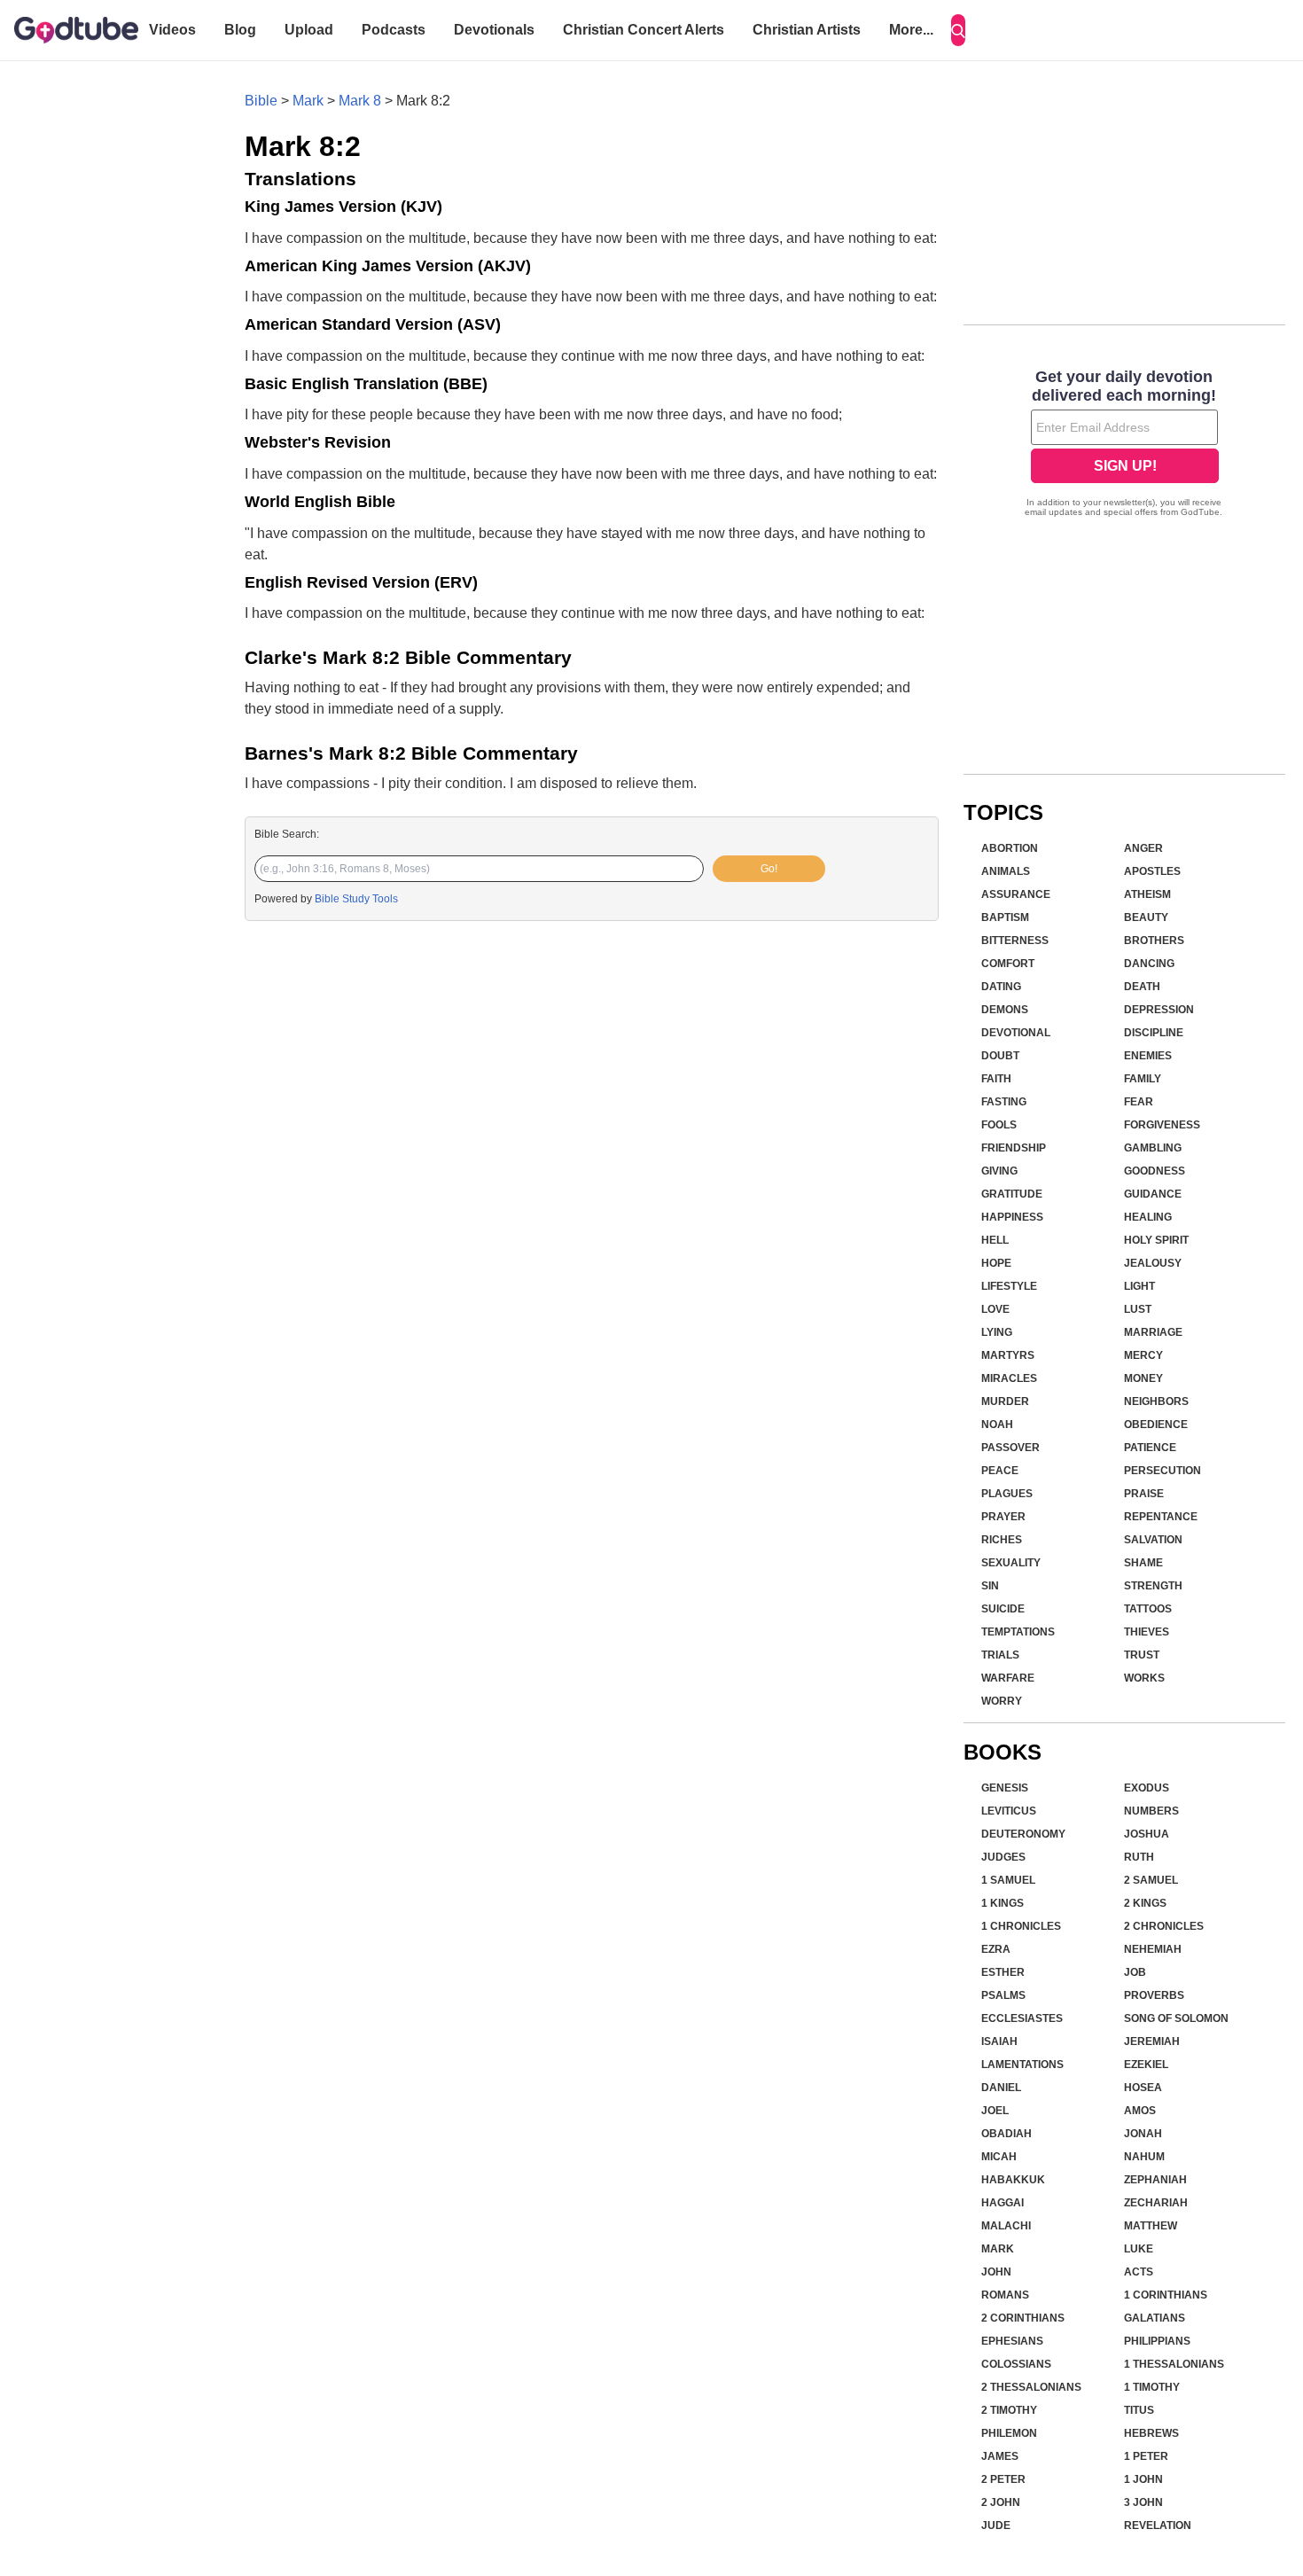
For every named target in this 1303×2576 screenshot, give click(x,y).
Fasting (1004, 1102)
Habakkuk (1013, 2180)
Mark (308, 101)
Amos (1140, 2111)
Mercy (1143, 1355)
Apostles (1152, 871)
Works (1144, 1678)
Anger (1143, 848)
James (1000, 2456)
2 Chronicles (1164, 1926)
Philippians (1157, 2341)
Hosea (1143, 2088)
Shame (1143, 1563)
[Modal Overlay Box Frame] (1124, 445)
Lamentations (1022, 2065)
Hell (995, 1240)
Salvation (1153, 1540)
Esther (1003, 1972)
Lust (1138, 1309)
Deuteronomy (1023, 1834)
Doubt (1000, 1056)
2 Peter (1003, 2479)
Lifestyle (1009, 1286)
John (996, 2272)
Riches (1002, 1540)
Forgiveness (1162, 1125)
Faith (996, 1079)
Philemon (1009, 2433)
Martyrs (1008, 1355)
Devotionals (494, 30)
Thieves (1147, 1632)
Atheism (1147, 894)
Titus (1139, 2410)
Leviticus (1009, 1811)
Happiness (1012, 1217)
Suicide (1003, 1609)
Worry (1002, 1701)
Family (1143, 1079)
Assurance (1016, 894)
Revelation (1158, 2525)
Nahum (1144, 2157)
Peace (1000, 1471)
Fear (1139, 1102)
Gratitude (1012, 1194)
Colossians (1016, 2364)
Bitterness (1015, 941)
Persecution (1163, 1471)
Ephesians (1012, 2341)
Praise (1144, 1494)
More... (911, 30)
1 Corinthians (1166, 2295)
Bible (261, 101)
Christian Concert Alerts (644, 30)
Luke (1139, 2249)
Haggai (1003, 2203)
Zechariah (1156, 2203)
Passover (1010, 1448)
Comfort (1008, 964)
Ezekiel (1146, 2065)
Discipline (1154, 1033)
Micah (999, 2157)
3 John (1143, 2502)
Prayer (1003, 1517)
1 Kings (1003, 1903)
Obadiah (1007, 2134)
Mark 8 (360, 101)
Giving (999, 1171)
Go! (769, 869)
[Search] (958, 30)
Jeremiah (1152, 2041)
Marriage (1153, 1332)
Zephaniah (1155, 2180)
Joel (995, 2111)
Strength (1153, 1586)
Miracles (1009, 1378)
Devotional (1016, 1033)
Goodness (1155, 1171)
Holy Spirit (1156, 1240)
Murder (1005, 1401)
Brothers (1154, 941)
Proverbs (1154, 1995)
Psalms (1003, 1995)
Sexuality (1011, 1563)
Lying (997, 1332)
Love (995, 1309)
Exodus (1147, 1788)
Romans (1005, 2295)
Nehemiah (1153, 1949)
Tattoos (1148, 1609)
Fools (999, 1125)
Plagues (1007, 1494)
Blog (240, 30)
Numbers (1151, 1811)
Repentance (1161, 1517)
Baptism (1005, 917)
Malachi (1006, 2226)
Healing (1148, 1217)
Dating (1001, 987)
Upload (309, 30)
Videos (172, 30)
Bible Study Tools (356, 899)
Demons (1005, 1010)
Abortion (1010, 848)
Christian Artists (807, 30)
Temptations (1018, 1632)
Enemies (1148, 1056)
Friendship (1014, 1148)
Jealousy (1153, 1263)
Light (1139, 1286)
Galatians (1155, 2318)
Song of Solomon (1176, 2018)
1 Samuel (1008, 1880)
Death (1142, 987)
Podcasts (394, 30)
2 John (1001, 2502)
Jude (996, 2525)
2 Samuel (1151, 1880)
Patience (1150, 1448)
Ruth (1139, 1857)
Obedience (1156, 1425)
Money (1143, 1378)
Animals (1006, 871)
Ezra (996, 1949)
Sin (990, 1586)
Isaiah (999, 2041)
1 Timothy (1152, 2387)
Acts (1139, 2272)
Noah (997, 1425)
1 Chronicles (1021, 1926)
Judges (1003, 1857)
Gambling (1153, 1148)
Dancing (1149, 964)
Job (1135, 1972)
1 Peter (1146, 2456)
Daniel (1001, 2088)
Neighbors (1156, 1401)
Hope (996, 1263)
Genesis (1005, 1788)
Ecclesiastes (1022, 2018)
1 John (1143, 2479)
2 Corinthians (1023, 2318)
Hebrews (1151, 2433)
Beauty (1146, 917)
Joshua (1147, 1834)
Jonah (1143, 2134)
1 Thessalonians (1174, 2364)
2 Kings (1145, 1903)
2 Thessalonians (1031, 2387)
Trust (1142, 1655)
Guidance (1153, 1194)
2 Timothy (1009, 2410)
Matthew (1151, 2226)
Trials (1000, 1655)
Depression (1159, 1010)
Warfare (1008, 1678)
